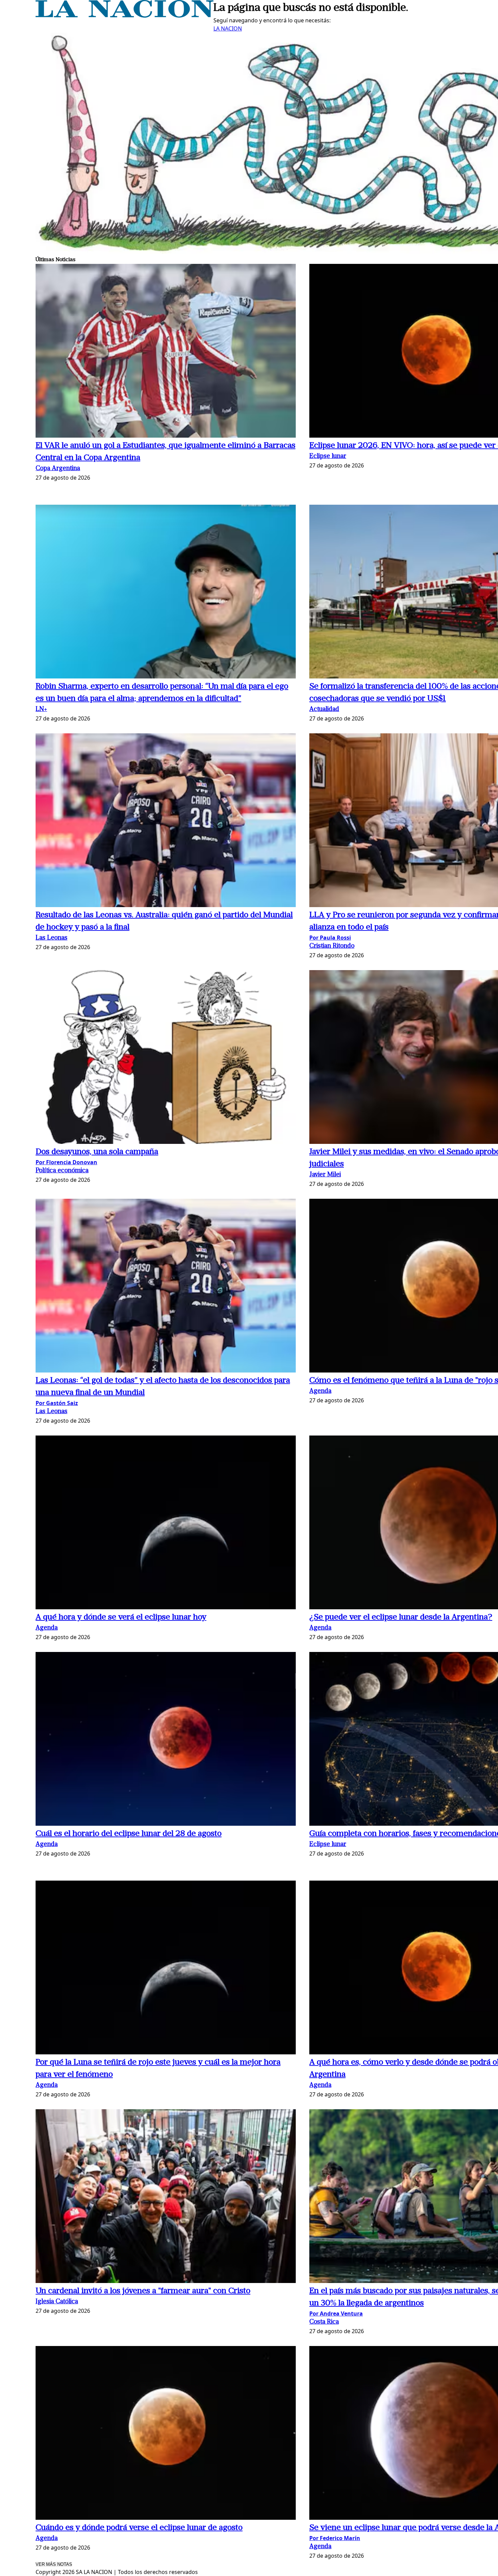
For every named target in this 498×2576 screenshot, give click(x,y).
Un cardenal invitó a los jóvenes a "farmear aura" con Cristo (143, 2291)
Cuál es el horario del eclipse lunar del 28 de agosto (129, 1834)
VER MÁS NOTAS (54, 2564)
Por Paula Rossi (330, 938)
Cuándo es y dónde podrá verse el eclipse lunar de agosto (139, 2528)
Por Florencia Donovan (66, 1162)
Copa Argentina (58, 469)
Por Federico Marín (335, 2538)
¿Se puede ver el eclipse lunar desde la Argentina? (401, 1617)
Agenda (320, 1391)
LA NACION (228, 28)
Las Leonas (51, 938)
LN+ (41, 709)
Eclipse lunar (328, 456)
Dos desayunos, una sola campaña (97, 1152)
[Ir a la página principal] (124, 16)
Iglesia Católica (57, 2302)
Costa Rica (324, 2322)
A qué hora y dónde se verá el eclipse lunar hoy (121, 1617)
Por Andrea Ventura (336, 2313)
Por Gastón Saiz (57, 1403)
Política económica (62, 1171)
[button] (166, 352)
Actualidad (324, 709)
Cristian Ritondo (332, 946)
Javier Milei (325, 1175)
